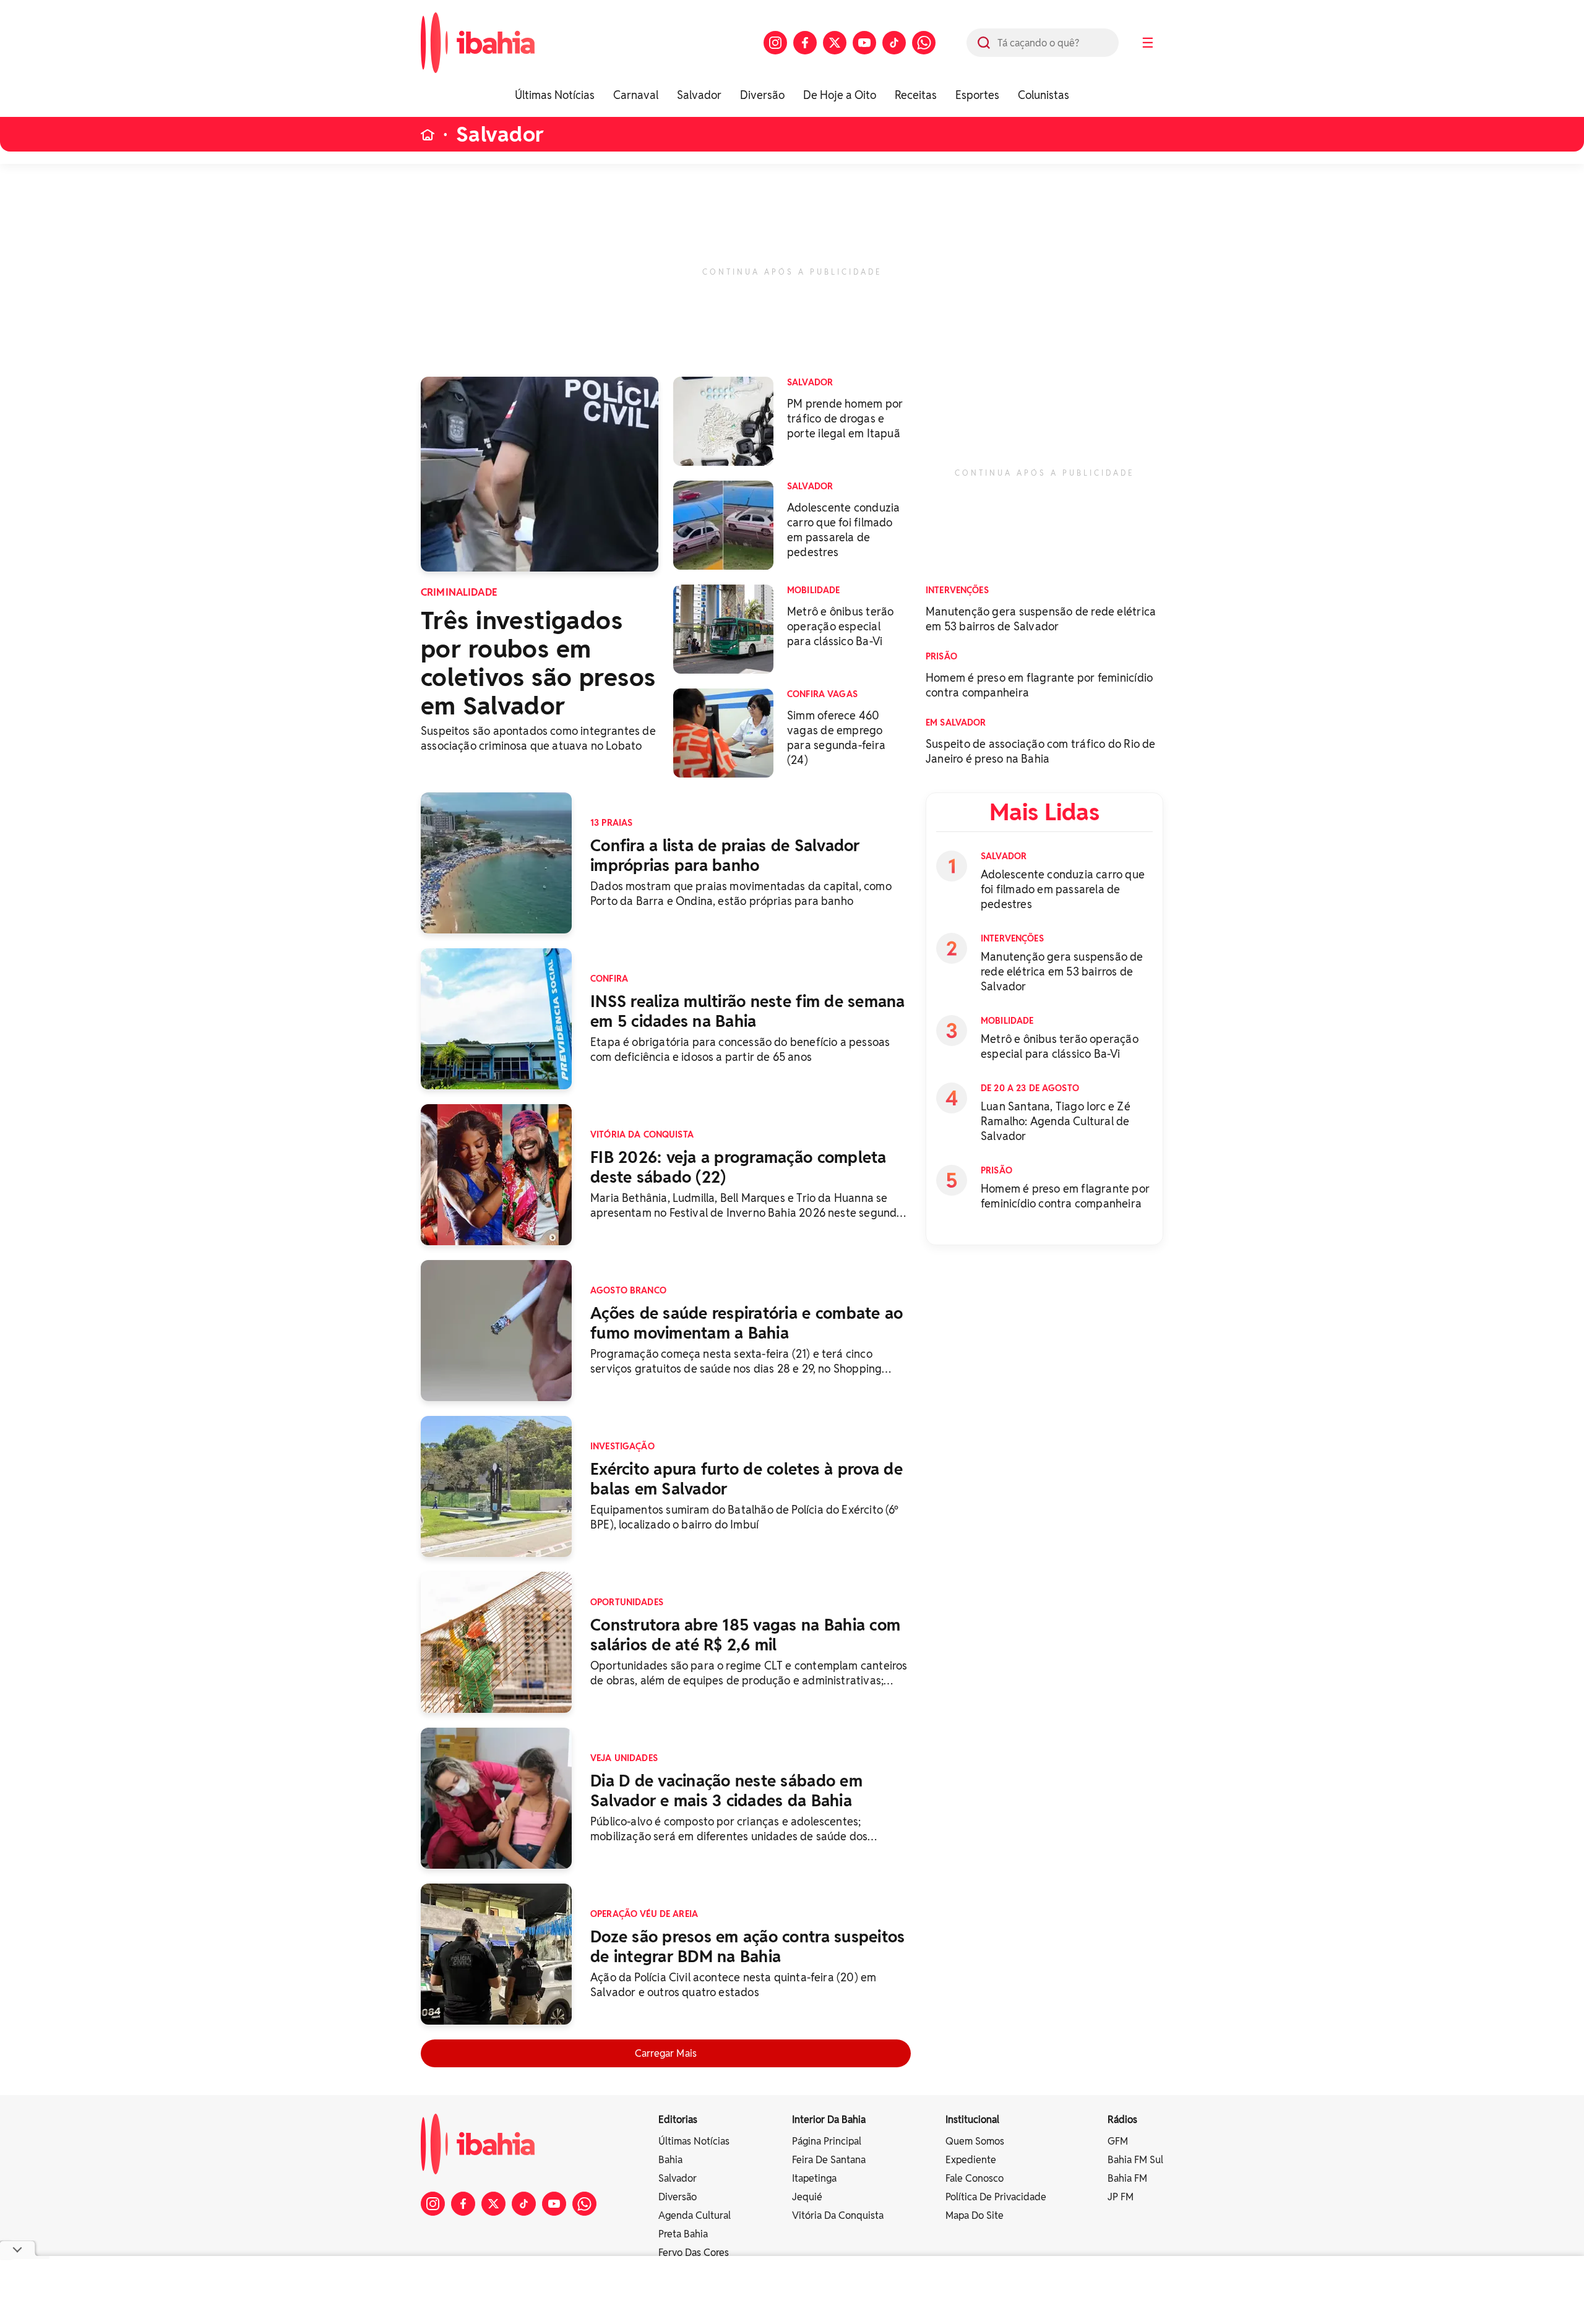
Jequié (807, 2197)
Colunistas (1044, 95)
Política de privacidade (996, 2197)
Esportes (977, 95)
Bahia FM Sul (1135, 2160)
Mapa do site (975, 2215)
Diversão (762, 95)
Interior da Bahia (829, 2120)
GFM (1118, 2141)
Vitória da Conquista (838, 2215)
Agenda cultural (695, 2215)
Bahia (670, 2160)
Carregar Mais (666, 2053)
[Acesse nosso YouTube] (864, 43)
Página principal (827, 2141)
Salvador (699, 95)
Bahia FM (1127, 2178)
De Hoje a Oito (840, 95)
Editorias (678, 2120)
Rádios (1122, 2120)
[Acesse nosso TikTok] (894, 43)
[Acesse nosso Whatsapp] (924, 43)
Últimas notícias (694, 2141)
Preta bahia (683, 2234)
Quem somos (975, 2141)
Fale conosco (975, 2178)
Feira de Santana (829, 2160)
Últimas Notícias (555, 95)
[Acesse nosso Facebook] (805, 43)
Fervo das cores (694, 2253)
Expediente (971, 2160)
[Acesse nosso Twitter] (835, 43)
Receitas (916, 95)
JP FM (1121, 2197)
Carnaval (636, 95)
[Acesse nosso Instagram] (775, 43)
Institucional (972, 2120)
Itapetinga (814, 2178)
